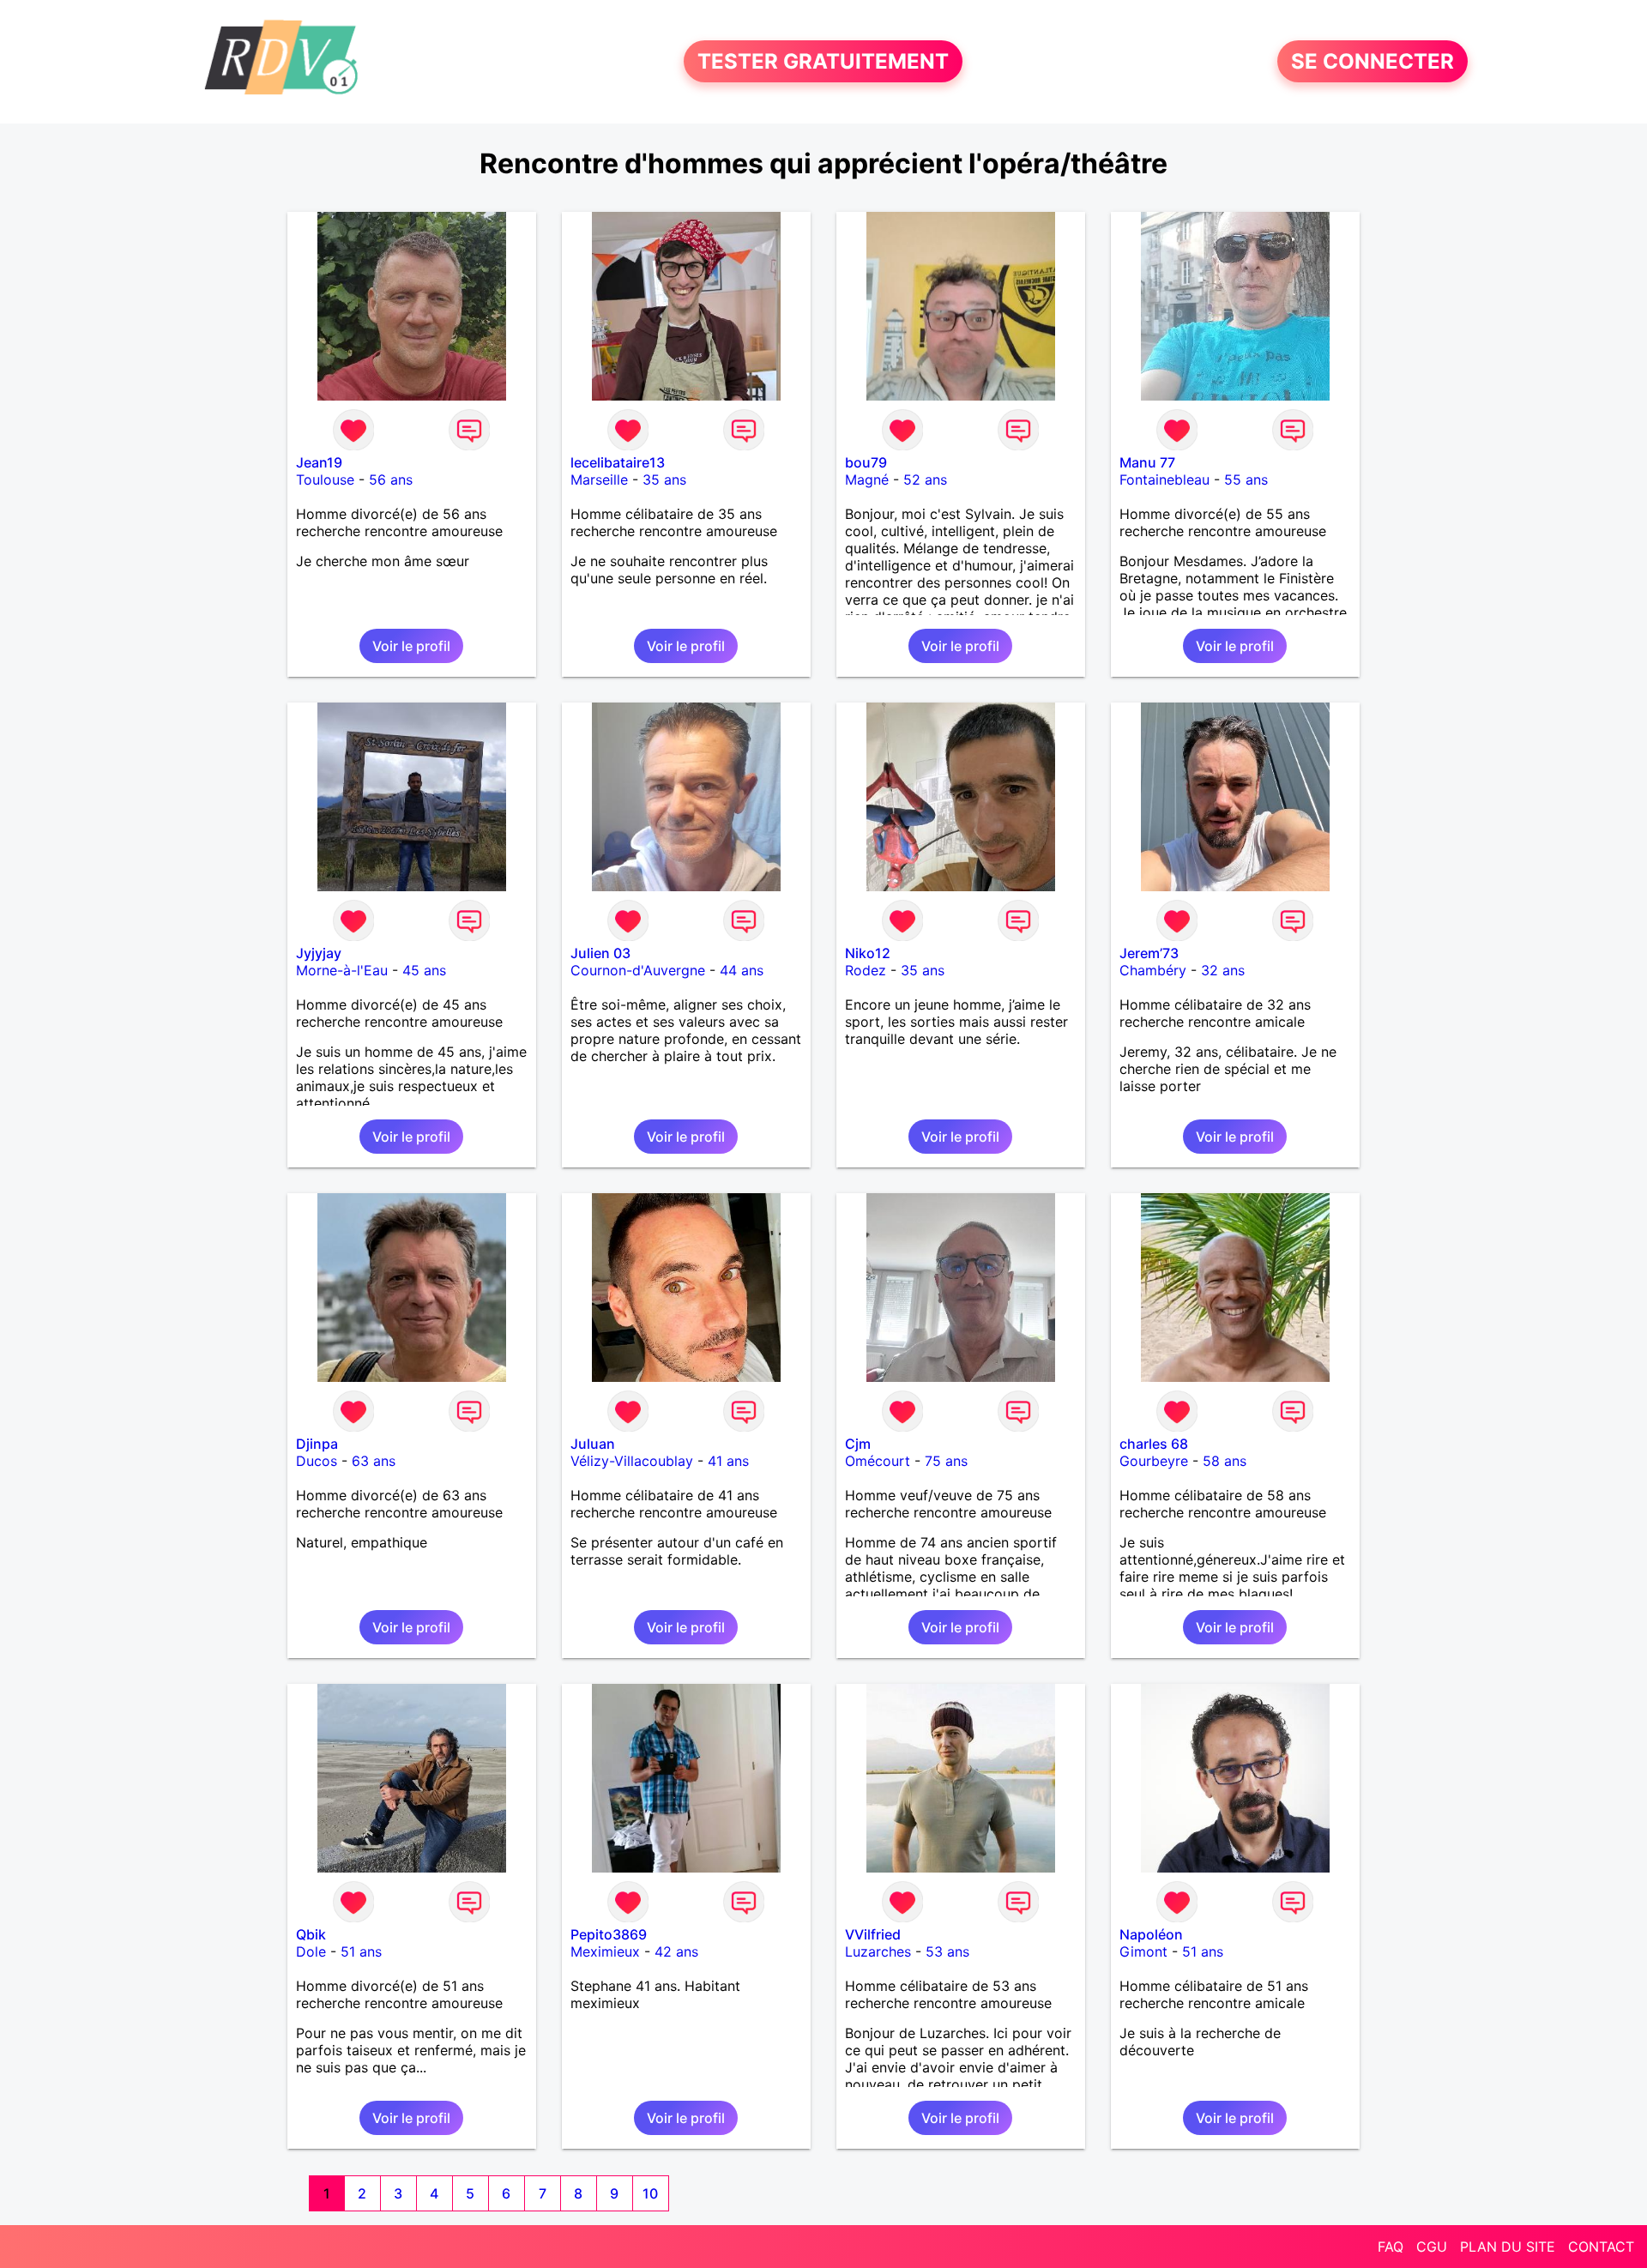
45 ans (424, 970)
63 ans (374, 1461)
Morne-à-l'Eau (342, 970)
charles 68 (1154, 1444)
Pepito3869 (609, 1934)
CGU (1432, 2247)
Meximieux (605, 1951)
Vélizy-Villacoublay (632, 1461)
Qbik (311, 1934)
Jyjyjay (319, 953)
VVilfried (873, 1934)
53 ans (947, 1951)
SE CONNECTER (1372, 61)
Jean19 (319, 462)
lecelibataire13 (618, 462)
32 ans (1223, 970)
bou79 (866, 462)
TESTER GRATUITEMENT (823, 61)
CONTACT (1601, 2247)
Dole (311, 1951)
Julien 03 (600, 953)
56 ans (391, 480)
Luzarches (878, 1951)
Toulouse (325, 480)
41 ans (728, 1461)
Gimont (1143, 1951)
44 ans (742, 970)
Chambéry (1153, 970)
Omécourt (878, 1461)
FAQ (1391, 2247)
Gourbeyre (1154, 1461)
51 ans (361, 1951)
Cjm (858, 1444)
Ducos (317, 1461)
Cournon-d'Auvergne (638, 970)
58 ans (1225, 1461)
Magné (867, 480)
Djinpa (317, 1444)
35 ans (664, 480)
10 (650, 2193)
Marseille (599, 480)
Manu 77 (1147, 462)
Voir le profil (411, 646)
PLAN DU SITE (1508, 2247)
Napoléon (1151, 1934)
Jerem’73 (1149, 953)
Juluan (593, 1444)
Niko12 (868, 953)
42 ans (676, 1951)
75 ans (946, 1461)
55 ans (1246, 480)
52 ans (925, 480)
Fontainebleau (1164, 480)
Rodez (866, 970)
